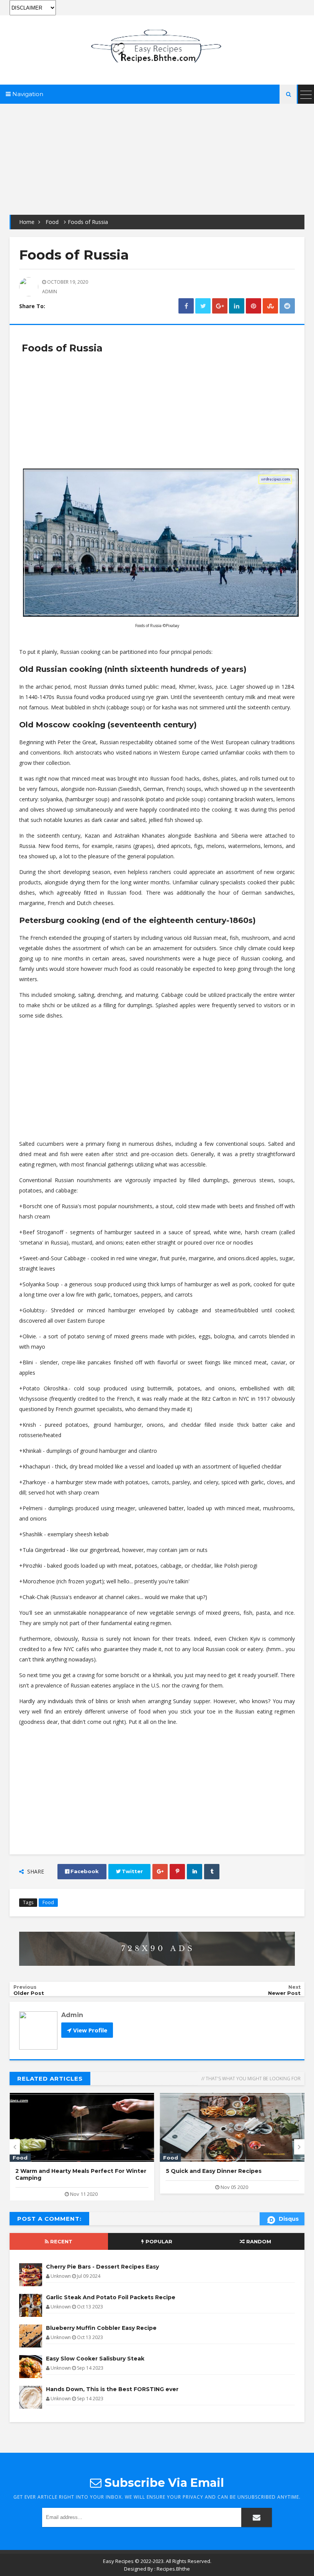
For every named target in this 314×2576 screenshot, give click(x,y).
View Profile (89, 2030)
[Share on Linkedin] (237, 306)
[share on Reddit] (287, 306)
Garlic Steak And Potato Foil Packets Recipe (111, 2297)
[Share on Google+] (220, 306)
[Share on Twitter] (203, 306)
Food (52, 222)
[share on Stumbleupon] (270, 306)
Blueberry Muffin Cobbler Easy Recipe (101, 2328)
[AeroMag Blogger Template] (157, 45)
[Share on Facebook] (186, 306)
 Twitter (129, 1871)
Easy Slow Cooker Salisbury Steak (95, 2359)
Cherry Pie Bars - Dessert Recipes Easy (102, 2267)
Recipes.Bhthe (173, 2569)
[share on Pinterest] (253, 306)
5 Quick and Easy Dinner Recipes (214, 2171)
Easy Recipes (118, 2561)
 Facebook (82, 1871)
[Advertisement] (157, 157)
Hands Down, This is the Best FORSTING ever (112, 2389)
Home (27, 222)
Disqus (289, 2219)
